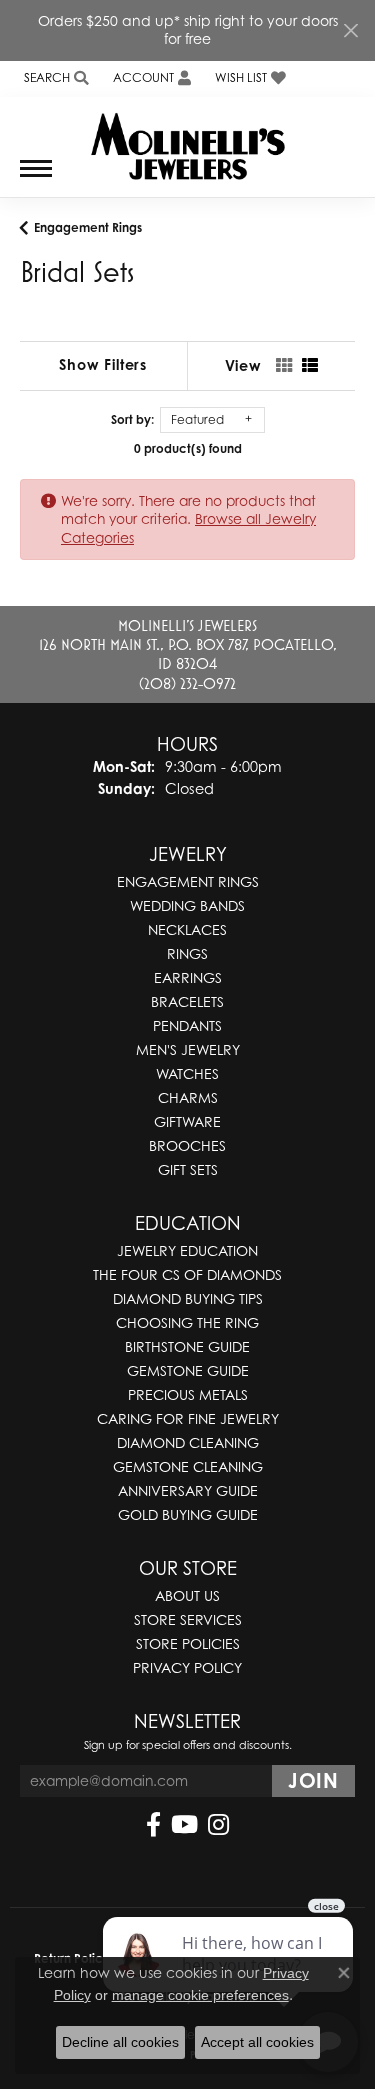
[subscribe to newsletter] (313, 1781)
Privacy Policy (187, 1667)
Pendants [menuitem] (187, 1025)
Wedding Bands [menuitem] (187, 905)
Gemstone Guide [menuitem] (188, 1370)
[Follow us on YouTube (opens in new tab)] (184, 1825)
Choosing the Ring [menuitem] (187, 1322)
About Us (187, 1595)
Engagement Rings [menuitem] (188, 881)
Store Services (188, 1619)
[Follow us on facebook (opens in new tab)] (153, 1825)
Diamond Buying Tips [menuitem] (188, 1298)
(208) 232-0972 (187, 683)
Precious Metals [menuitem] (188, 1394)
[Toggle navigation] (36, 178)
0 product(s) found (188, 448)
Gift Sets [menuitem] (188, 1169)
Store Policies (188, 1643)
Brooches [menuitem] (187, 1145)
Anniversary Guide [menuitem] (188, 1490)
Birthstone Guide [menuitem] (187, 1346)
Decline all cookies (120, 2042)
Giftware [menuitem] (187, 1121)
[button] (54, 78)
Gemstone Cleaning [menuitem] (188, 1466)
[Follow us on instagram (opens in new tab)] (218, 1825)
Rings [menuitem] (187, 953)
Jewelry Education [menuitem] (187, 1250)
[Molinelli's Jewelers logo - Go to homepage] (187, 139)
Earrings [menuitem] (188, 977)
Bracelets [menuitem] (187, 1001)
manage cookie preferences (200, 1995)
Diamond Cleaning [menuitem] (188, 1442)
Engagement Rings (88, 227)
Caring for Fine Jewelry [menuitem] (188, 1418)
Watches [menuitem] (187, 1073)
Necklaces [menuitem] (187, 929)
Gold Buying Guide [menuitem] (188, 1514)
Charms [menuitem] (188, 1097)
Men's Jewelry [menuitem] (188, 1049)
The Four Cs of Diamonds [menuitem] (187, 1274)
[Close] (350, 30)
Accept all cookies (257, 2042)
